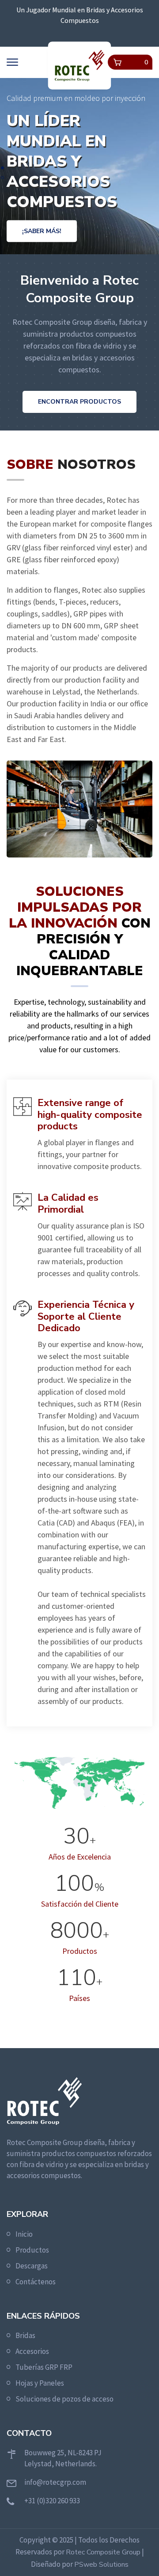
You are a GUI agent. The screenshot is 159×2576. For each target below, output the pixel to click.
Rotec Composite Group (103, 2552)
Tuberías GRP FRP (44, 2367)
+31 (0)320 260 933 (52, 2501)
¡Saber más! (42, 231)
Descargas (32, 2266)
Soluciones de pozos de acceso (64, 2399)
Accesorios (32, 2351)
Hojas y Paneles (40, 2383)
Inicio (24, 2234)
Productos (32, 2250)
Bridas (25, 2335)
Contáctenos (36, 2282)
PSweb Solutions (101, 2565)
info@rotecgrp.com (55, 2482)
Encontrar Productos (79, 402)
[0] (117, 62)
